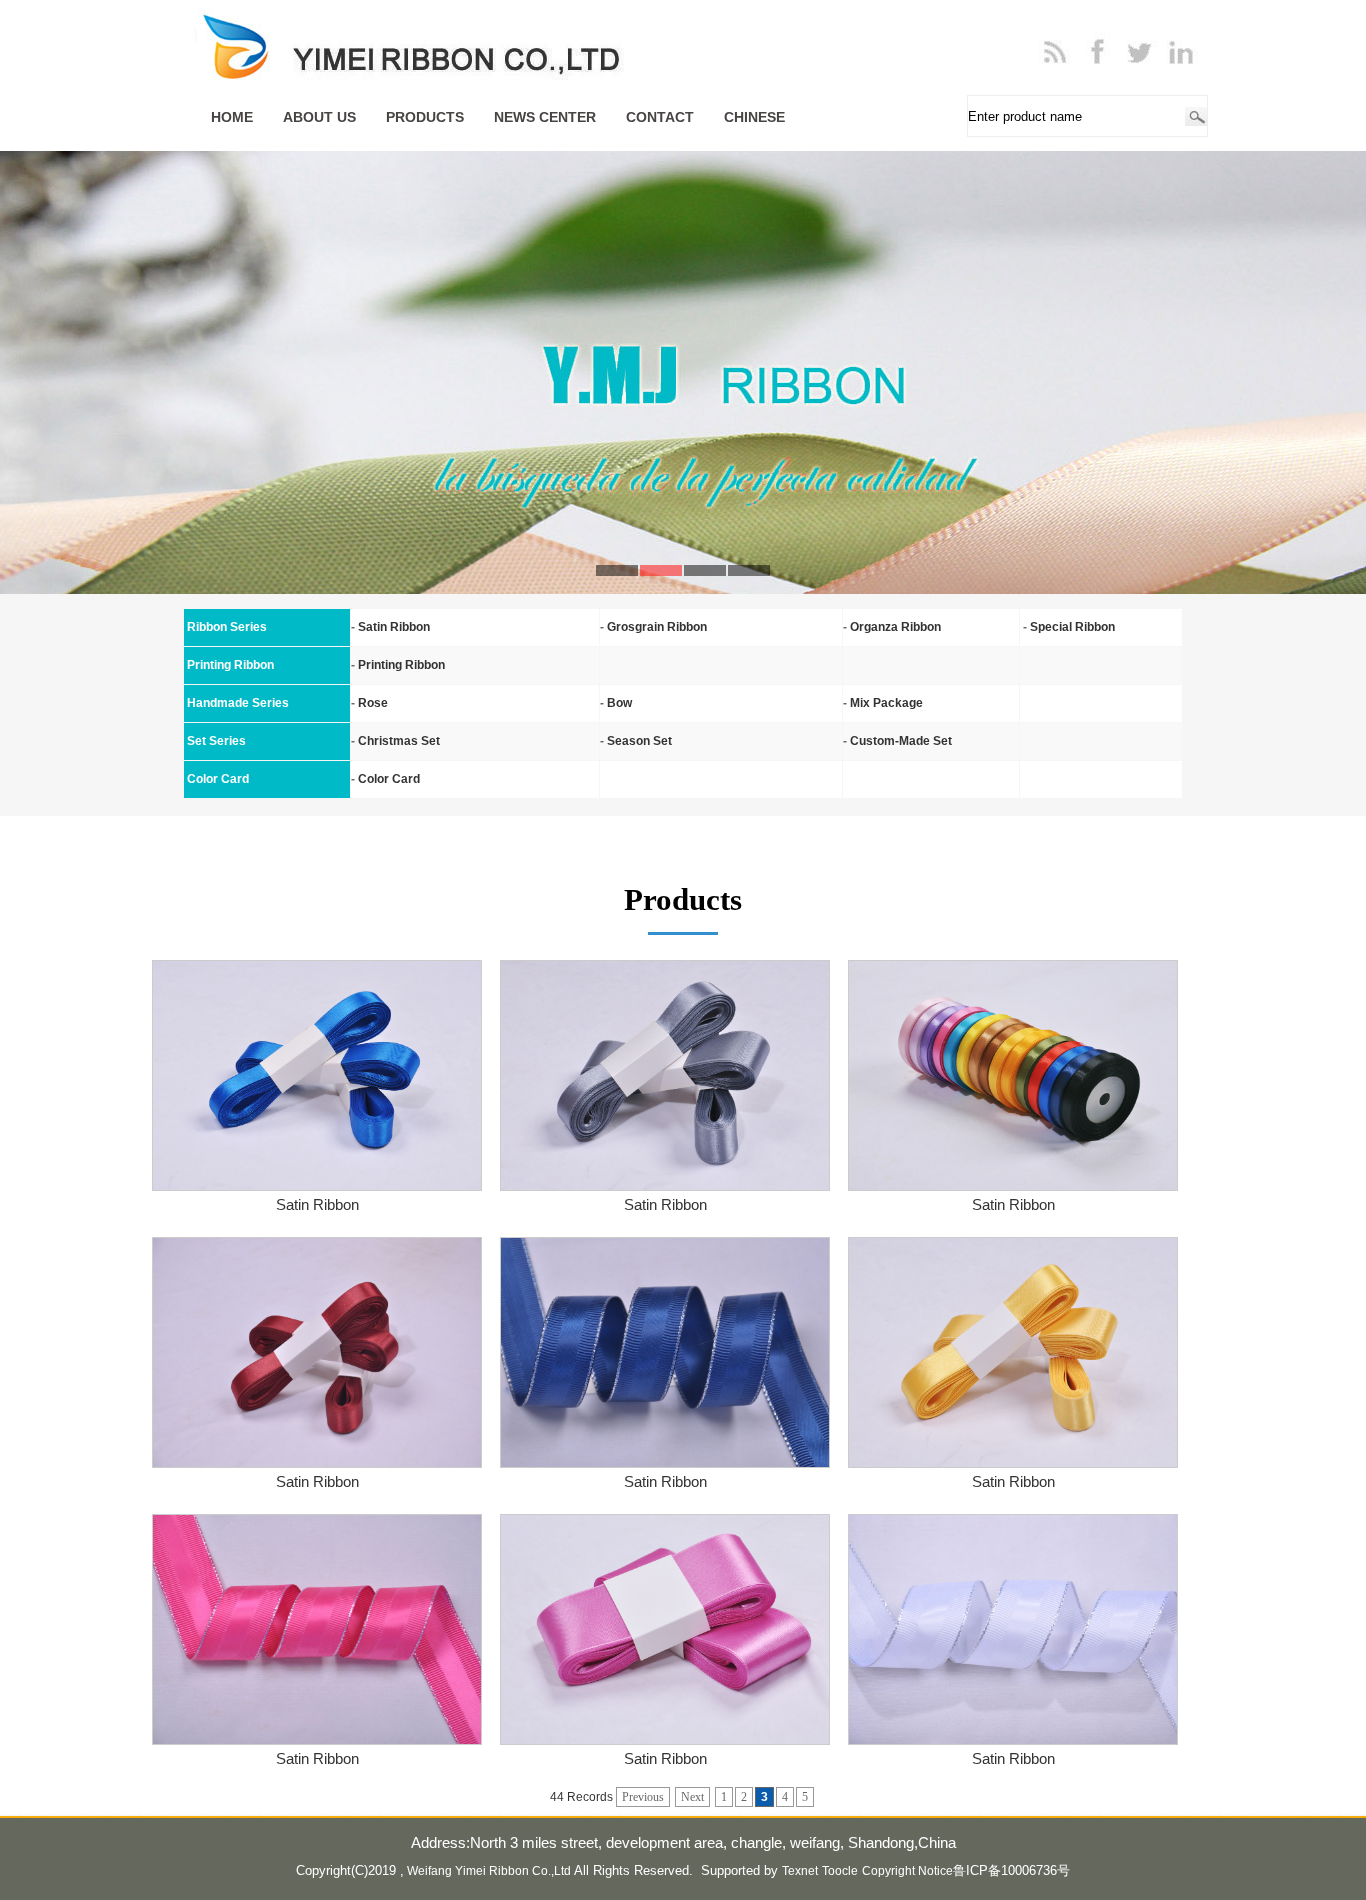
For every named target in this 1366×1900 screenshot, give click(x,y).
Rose (373, 703)
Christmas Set (399, 741)
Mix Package (886, 703)
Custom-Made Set (901, 741)
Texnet (800, 1871)
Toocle (840, 1871)
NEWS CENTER (545, 117)
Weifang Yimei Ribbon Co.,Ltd (489, 1871)
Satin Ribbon (394, 627)
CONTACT (660, 117)
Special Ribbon (1072, 627)
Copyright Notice (907, 1871)
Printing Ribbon (401, 665)
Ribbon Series (227, 627)
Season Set (639, 741)
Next (692, 1797)
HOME (232, 117)
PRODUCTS (425, 117)
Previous (643, 1797)
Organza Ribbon (895, 627)
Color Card (389, 779)
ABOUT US (319, 117)
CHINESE (754, 117)
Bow (619, 703)
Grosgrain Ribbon (657, 627)
